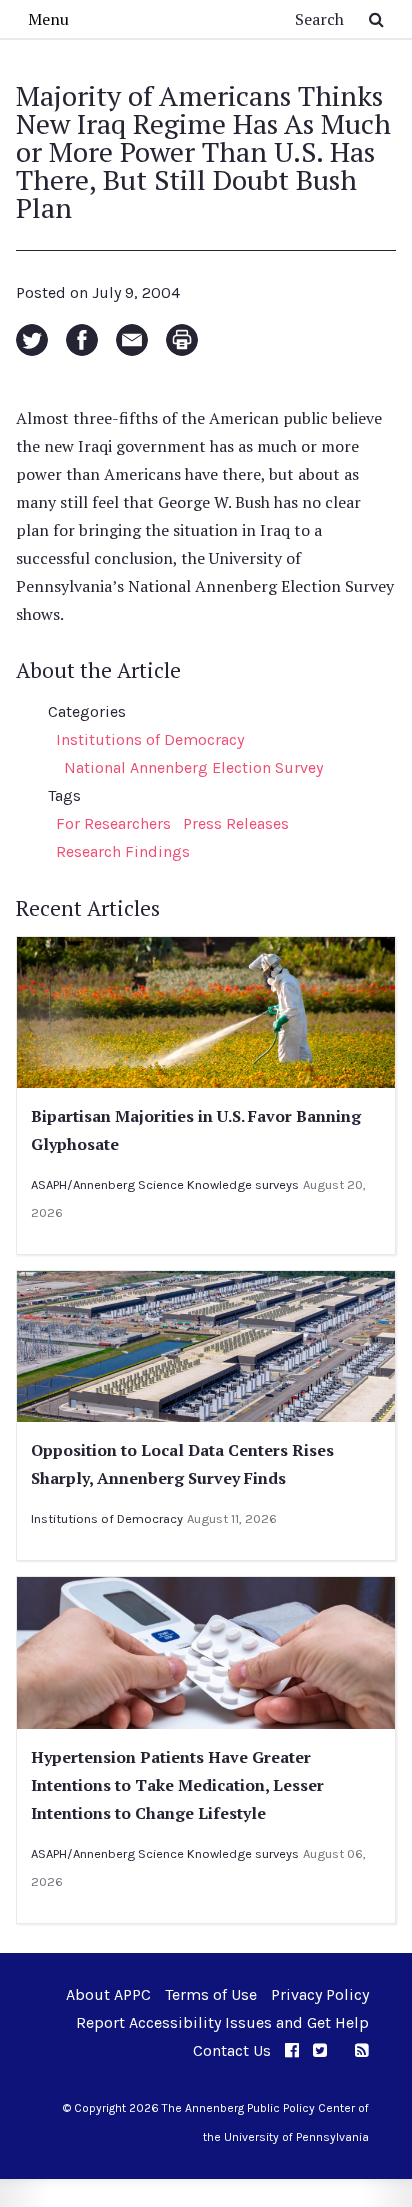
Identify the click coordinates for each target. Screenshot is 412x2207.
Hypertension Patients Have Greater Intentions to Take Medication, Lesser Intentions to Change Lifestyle (177, 1785)
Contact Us (232, 2050)
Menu (48, 19)
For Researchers (113, 823)
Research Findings (123, 851)
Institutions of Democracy (150, 739)
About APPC (108, 1994)
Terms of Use (211, 1994)
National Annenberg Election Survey (193, 767)
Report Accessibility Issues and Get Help (222, 2022)
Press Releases (236, 823)
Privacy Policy (320, 1994)
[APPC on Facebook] (292, 2050)
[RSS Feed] (362, 2050)
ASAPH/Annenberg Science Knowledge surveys (165, 1184)
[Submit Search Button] (376, 19)
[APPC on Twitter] (320, 2050)
